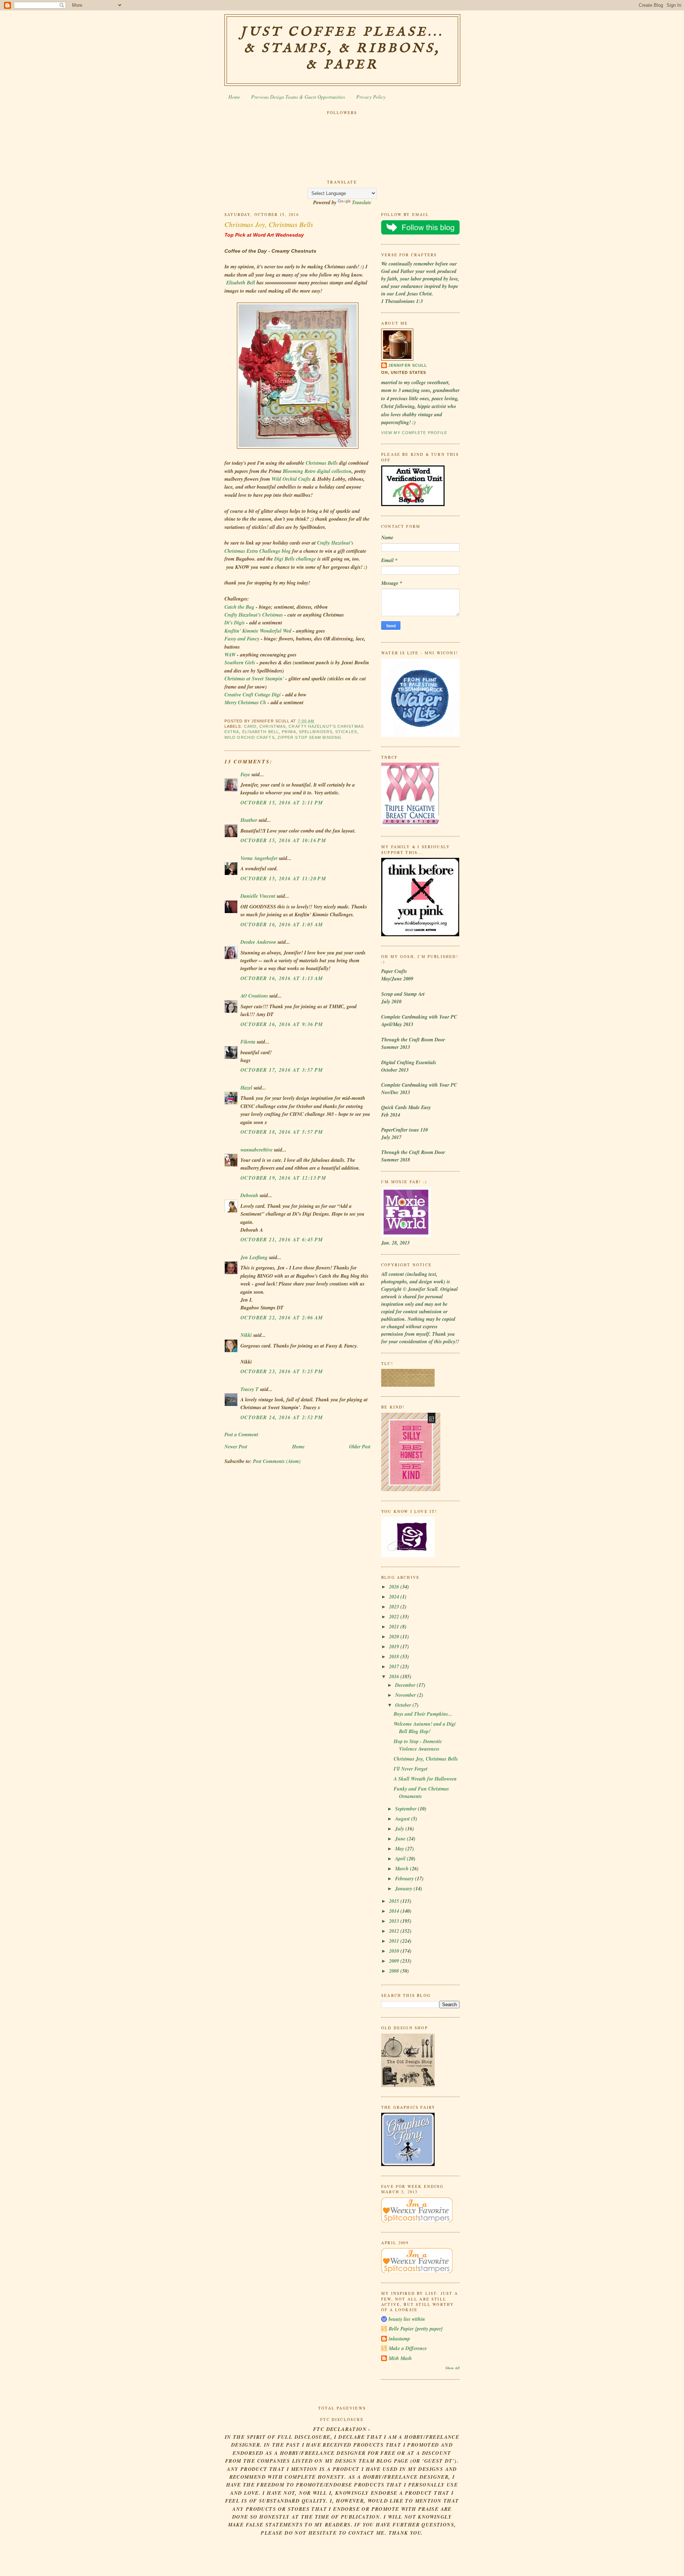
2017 (395, 1666)
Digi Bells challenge (295, 559)
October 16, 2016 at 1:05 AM (282, 924)
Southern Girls (240, 663)
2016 (395, 1676)
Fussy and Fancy (242, 639)
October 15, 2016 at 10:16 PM (283, 840)
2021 (395, 1627)
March (403, 1869)
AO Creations (254, 996)
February (405, 1879)
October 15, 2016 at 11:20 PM (283, 879)
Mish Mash (400, 2358)
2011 (395, 1941)
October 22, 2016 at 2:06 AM (282, 1318)
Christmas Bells (322, 463)
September (406, 1809)
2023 (395, 1607)
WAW (230, 655)
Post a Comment (241, 1434)
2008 (395, 1971)
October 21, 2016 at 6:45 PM (282, 1240)
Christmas (273, 726)
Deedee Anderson (258, 942)
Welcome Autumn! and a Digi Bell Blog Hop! (425, 1728)
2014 (395, 1911)
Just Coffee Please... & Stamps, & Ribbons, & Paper (342, 48)
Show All (452, 2368)
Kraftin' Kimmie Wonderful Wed (258, 631)
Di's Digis (235, 623)
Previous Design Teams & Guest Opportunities (298, 97)
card (250, 726)
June (401, 1839)
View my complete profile (414, 433)
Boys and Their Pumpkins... (423, 1714)
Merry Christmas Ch (245, 702)
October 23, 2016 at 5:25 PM (282, 1371)
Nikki (246, 1335)
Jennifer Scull (408, 365)
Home (234, 97)
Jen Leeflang (254, 1257)
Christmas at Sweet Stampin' (255, 679)
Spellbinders (316, 732)
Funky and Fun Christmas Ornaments (421, 1792)
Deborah (249, 1195)
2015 (395, 1901)
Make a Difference (408, 2348)
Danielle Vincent (258, 896)
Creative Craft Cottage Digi (253, 695)
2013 (395, 1921)
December (406, 1685)
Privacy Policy (371, 97)
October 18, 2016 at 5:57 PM (282, 1132)
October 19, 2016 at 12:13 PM (283, 1178)
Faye (245, 774)
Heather (249, 820)
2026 (395, 1587)
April (401, 1859)
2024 (395, 1597)
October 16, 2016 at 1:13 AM (282, 978)
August (403, 1819)
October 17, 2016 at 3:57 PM (282, 1070)
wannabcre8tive (256, 1150)
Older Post (360, 1447)
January (404, 1889)
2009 (395, 1961)
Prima (289, 732)
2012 (395, 1931)
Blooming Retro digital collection (317, 471)
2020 (395, 1637)
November (406, 1695)
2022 (395, 1617)
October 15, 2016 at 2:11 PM (282, 803)
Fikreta (248, 1042)
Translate (362, 202)
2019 (395, 1647)
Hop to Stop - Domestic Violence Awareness (418, 1745)
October (404, 1705)
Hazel (246, 1088)
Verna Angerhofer (259, 858)
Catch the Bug (239, 607)
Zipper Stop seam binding (310, 737)
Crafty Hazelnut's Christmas (254, 615)
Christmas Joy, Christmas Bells (269, 224)
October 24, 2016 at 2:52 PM (282, 1417)
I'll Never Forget (411, 1769)
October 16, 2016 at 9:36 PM (282, 1024)
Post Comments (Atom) (277, 1461)
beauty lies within (407, 2319)
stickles (346, 732)
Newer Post (236, 1447)
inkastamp (399, 2339)
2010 (395, 1951)
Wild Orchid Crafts (291, 479)
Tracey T (250, 1389)
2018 (395, 1657)
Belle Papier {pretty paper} (416, 2329)
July (400, 1829)
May (400, 1849)
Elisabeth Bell (241, 283)
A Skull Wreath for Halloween (425, 1779)
